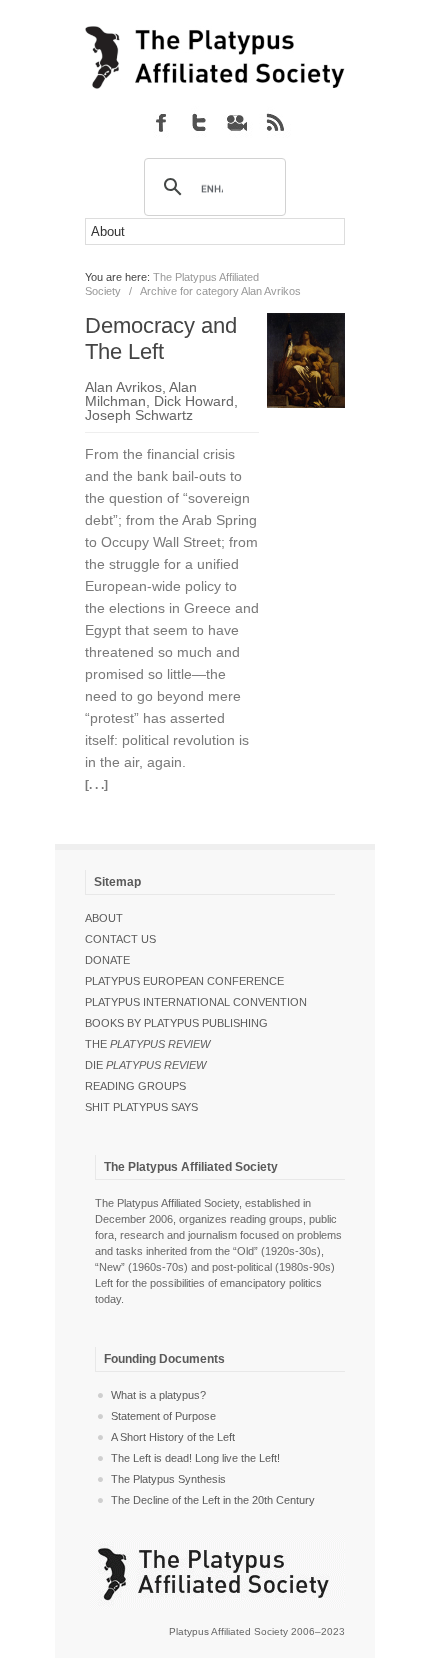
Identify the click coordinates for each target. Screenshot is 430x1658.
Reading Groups (135, 1086)
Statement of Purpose (163, 1416)
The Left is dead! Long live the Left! (195, 1458)
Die (145, 1065)
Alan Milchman (141, 394)
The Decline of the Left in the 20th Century (213, 1500)
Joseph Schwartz (139, 415)
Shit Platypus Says (141, 1107)
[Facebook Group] (161, 122)
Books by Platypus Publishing (176, 1023)
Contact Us (120, 939)
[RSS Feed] (275, 122)
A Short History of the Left (173, 1437)
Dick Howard (194, 401)
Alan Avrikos (123, 387)
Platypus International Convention (196, 1002)
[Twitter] (199, 122)
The (147, 1044)
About (104, 918)
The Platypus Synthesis (168, 1479)
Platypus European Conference (184, 981)
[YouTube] (237, 122)
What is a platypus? (158, 1395)
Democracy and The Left (161, 338)
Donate (107, 960)
